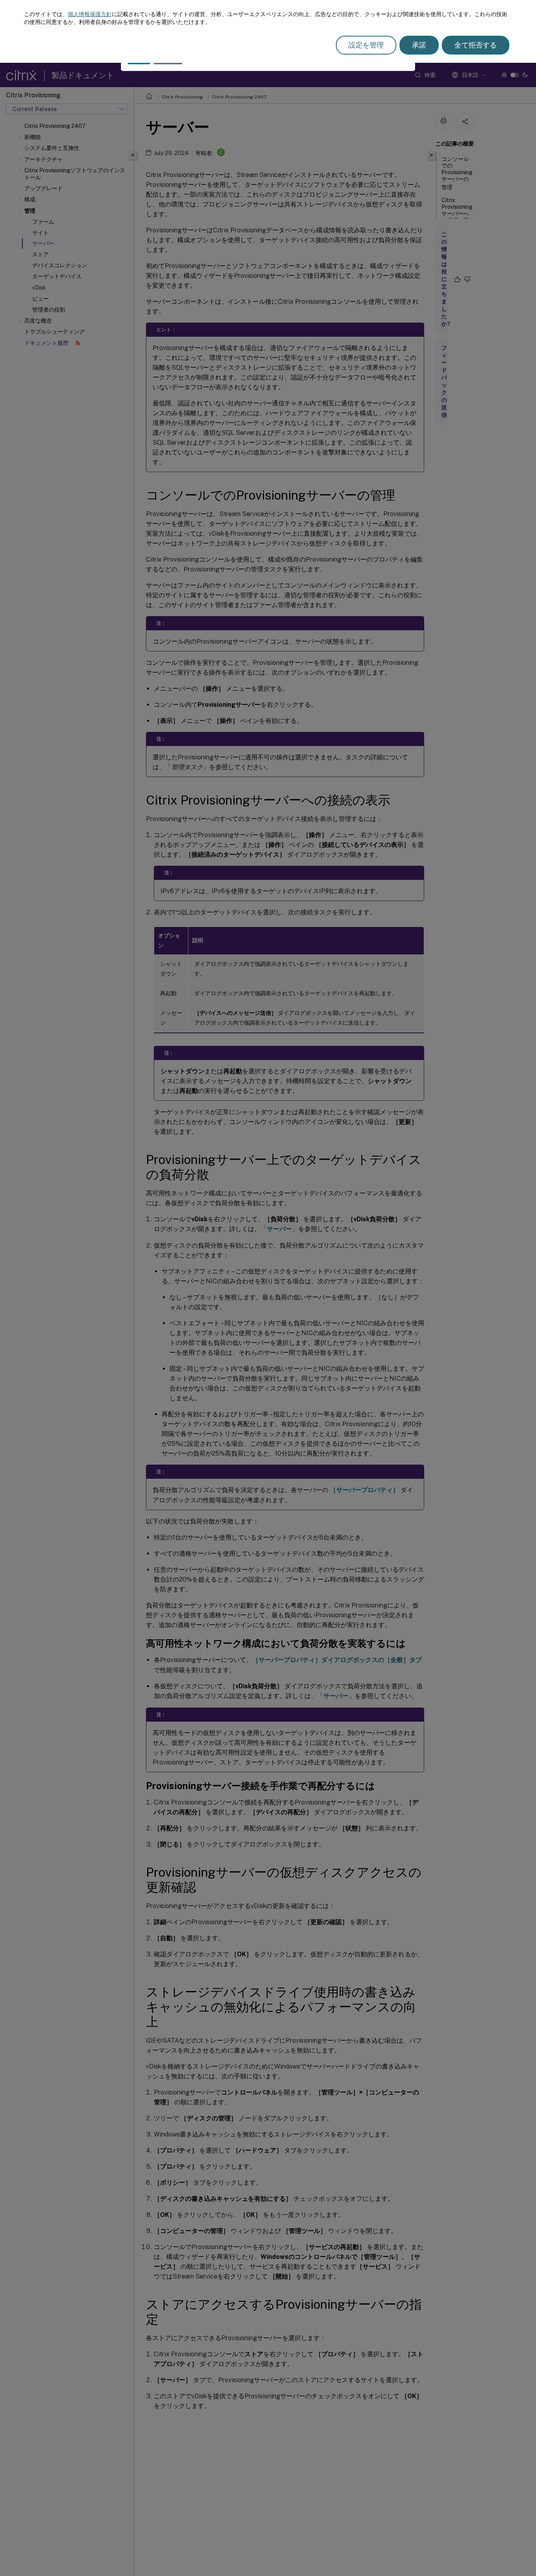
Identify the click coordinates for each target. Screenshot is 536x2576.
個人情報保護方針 (90, 14)
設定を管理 (366, 45)
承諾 (419, 45)
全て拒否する (476, 45)
